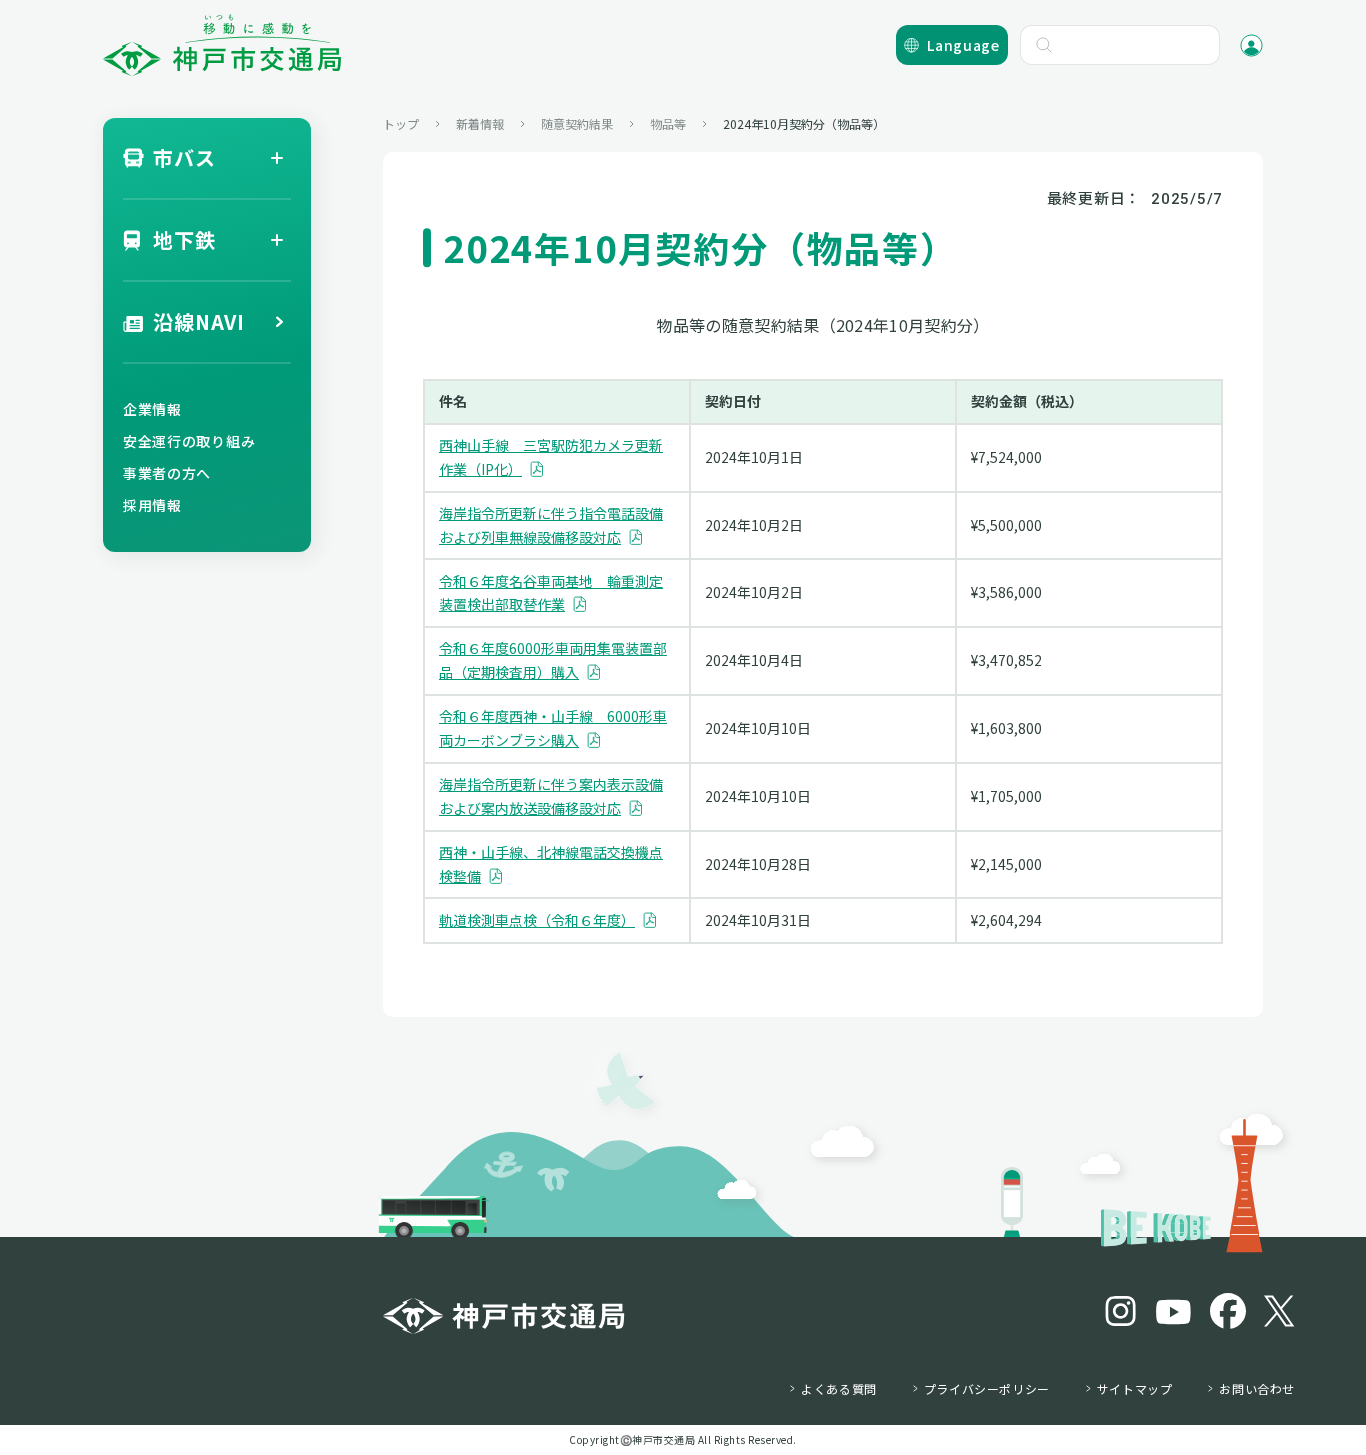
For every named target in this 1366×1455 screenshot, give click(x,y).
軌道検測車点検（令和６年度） (537, 920)
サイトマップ (1135, 1389)
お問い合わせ (1257, 1389)
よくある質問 (839, 1389)
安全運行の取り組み (189, 441)
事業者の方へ (167, 473)
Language (963, 45)
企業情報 (152, 409)
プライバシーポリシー (987, 1389)
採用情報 (152, 505)
